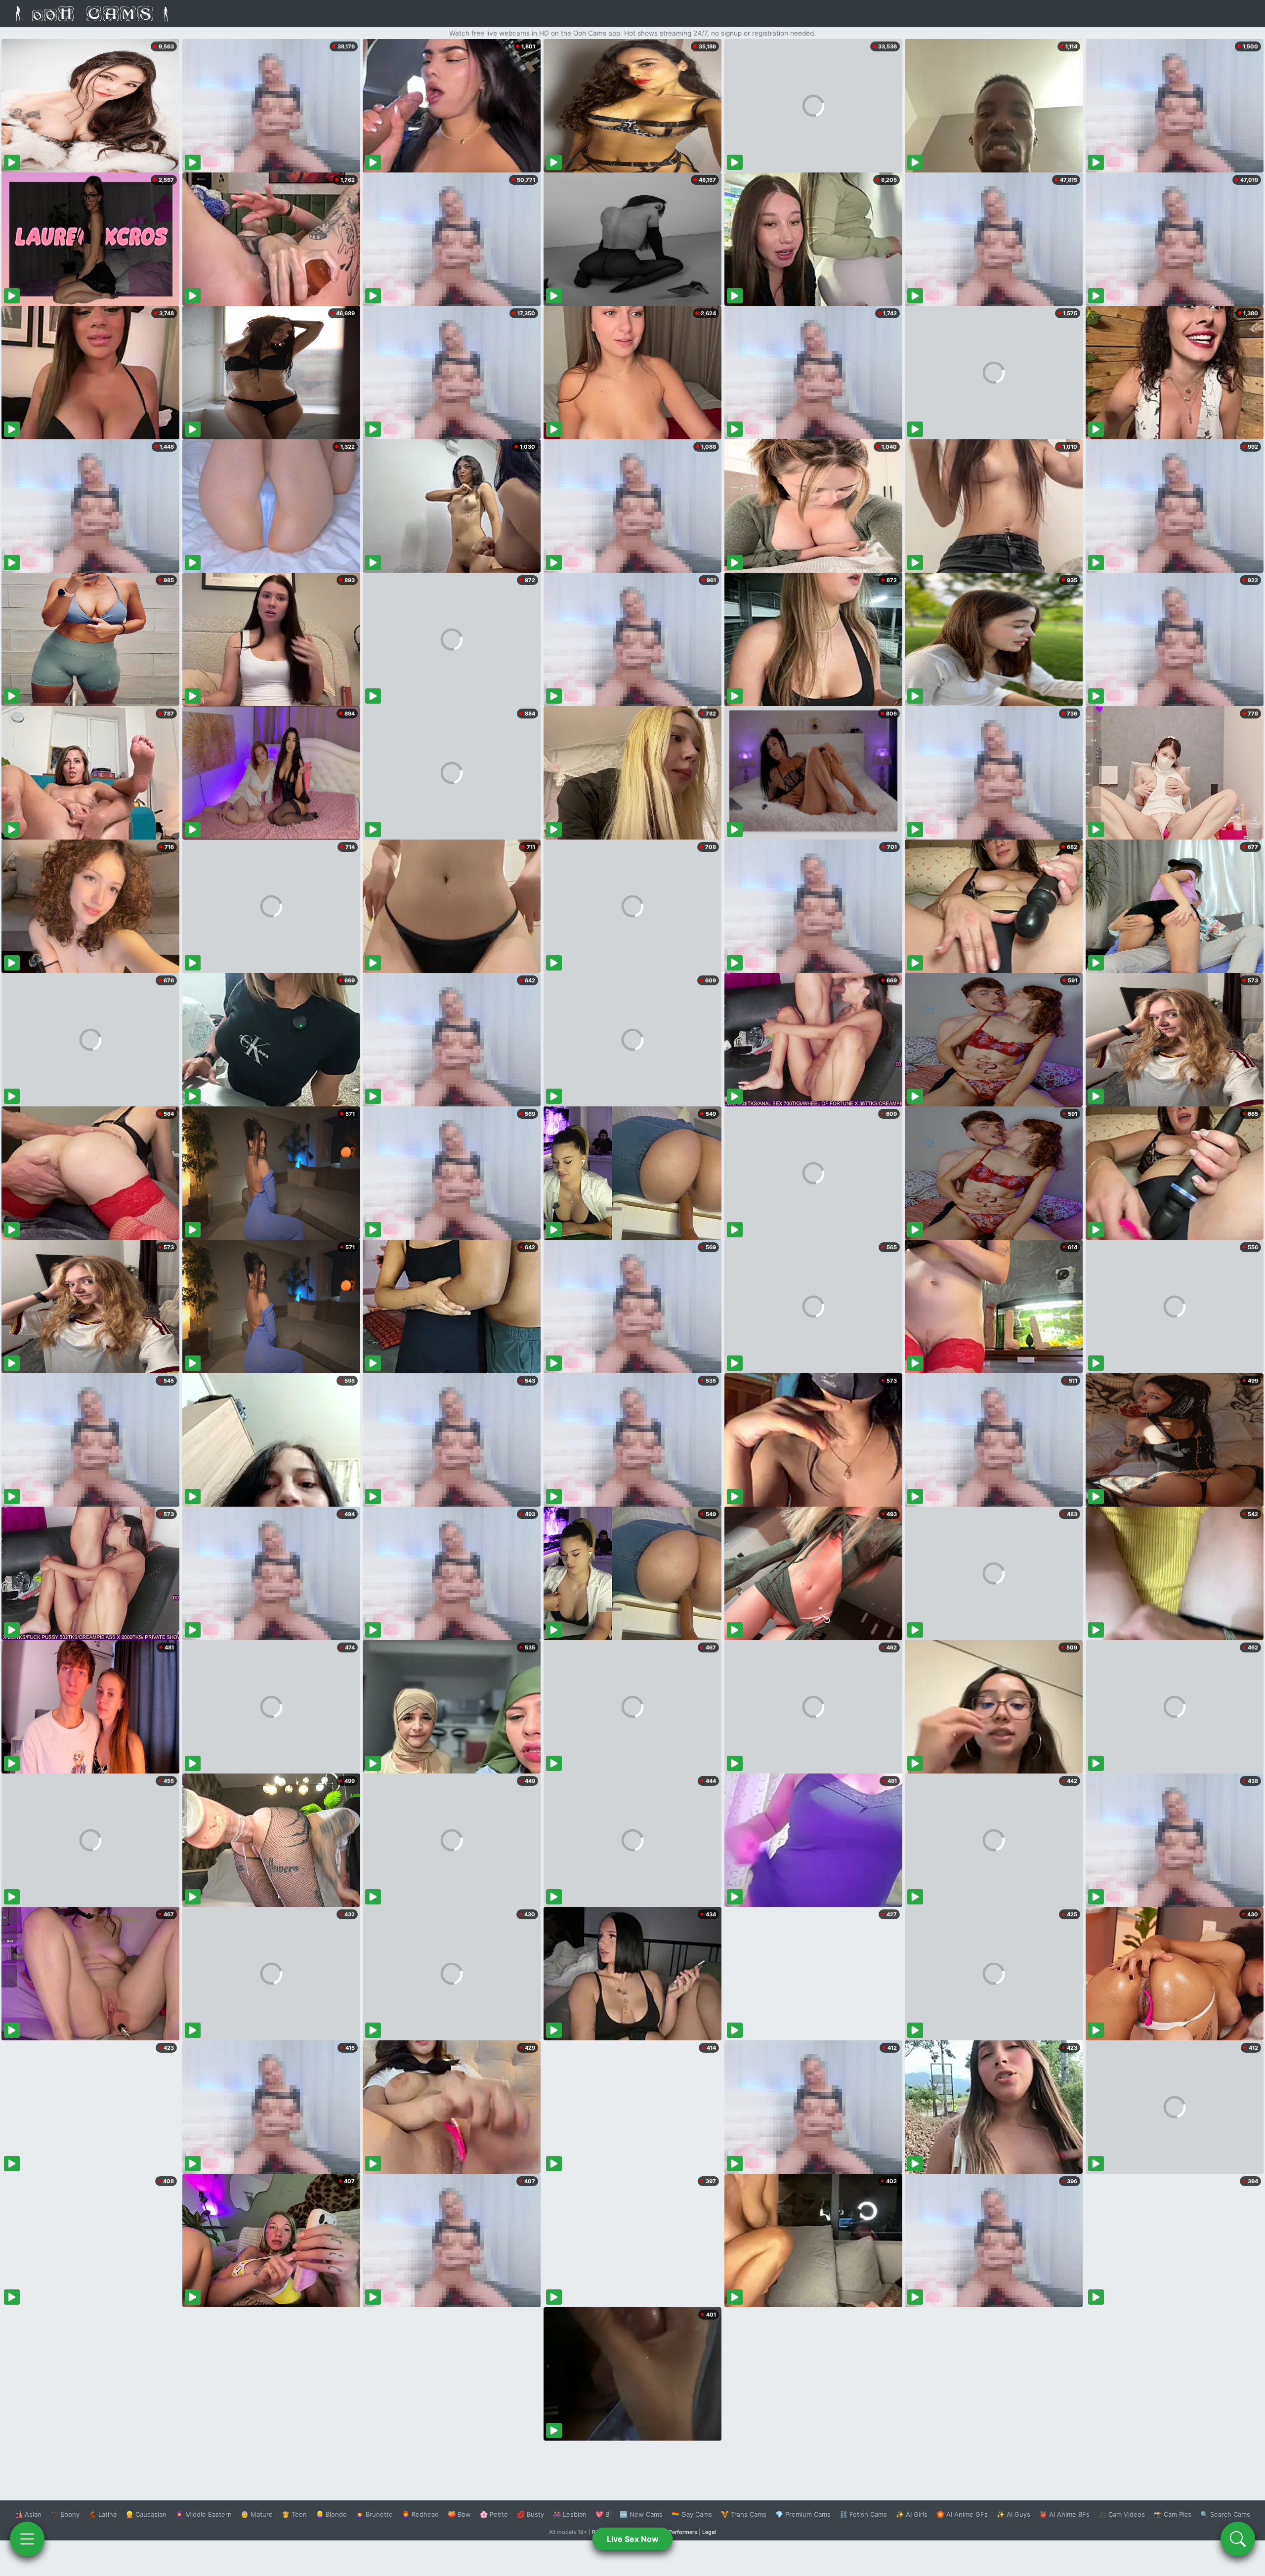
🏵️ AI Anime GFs (962, 2514)
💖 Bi (603, 2514)
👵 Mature (257, 2514)
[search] (1238, 2539)
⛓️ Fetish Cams (863, 2514)
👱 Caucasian (146, 2514)
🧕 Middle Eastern (204, 2514)
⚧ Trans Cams (744, 2514)
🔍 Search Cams (1225, 2514)
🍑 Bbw (459, 2514)
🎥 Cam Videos (1122, 2514)
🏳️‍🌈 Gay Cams (692, 2514)
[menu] (27, 2539)
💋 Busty (530, 2514)
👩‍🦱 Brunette (374, 2514)
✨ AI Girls (912, 2514)
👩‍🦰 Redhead (420, 2514)
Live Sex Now (633, 2539)
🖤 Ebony (65, 2514)
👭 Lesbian (570, 2514)
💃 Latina (103, 2514)
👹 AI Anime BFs (1064, 2514)
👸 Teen (294, 2514)
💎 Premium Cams (803, 2514)
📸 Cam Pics (1173, 2514)
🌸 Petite (494, 2514)
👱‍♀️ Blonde (331, 2514)
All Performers (679, 2532)
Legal (709, 2532)
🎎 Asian (28, 2514)
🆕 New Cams (641, 2514)
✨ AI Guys (1013, 2514)
